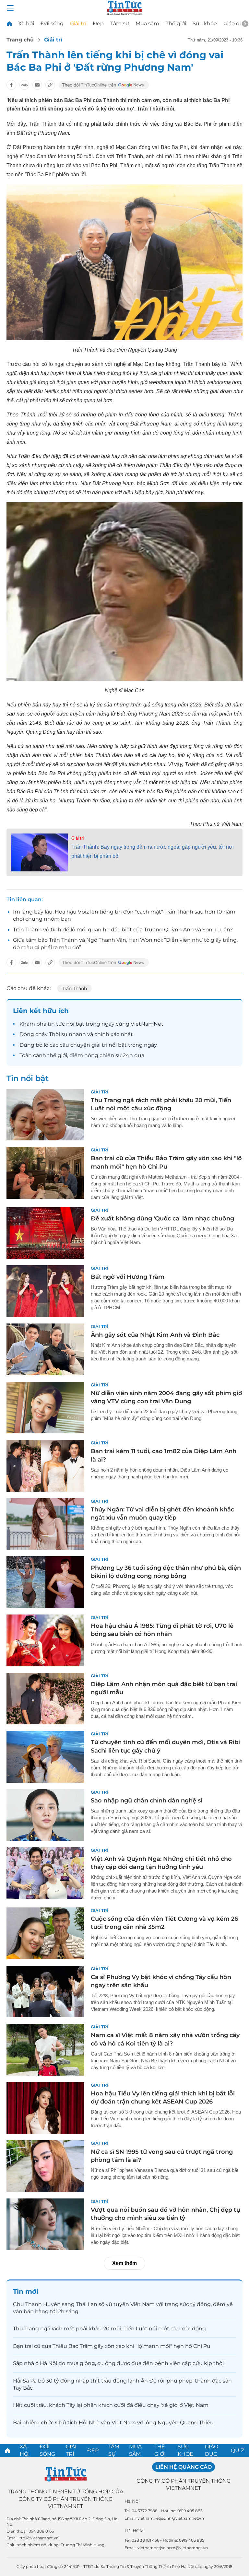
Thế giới (176, 23)
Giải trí (78, 23)
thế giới (57, 1055)
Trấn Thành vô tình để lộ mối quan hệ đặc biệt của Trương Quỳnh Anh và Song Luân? (123, 930)
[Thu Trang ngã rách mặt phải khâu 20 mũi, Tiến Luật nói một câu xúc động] (45, 1115)
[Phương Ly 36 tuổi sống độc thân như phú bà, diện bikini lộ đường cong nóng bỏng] (45, 1582)
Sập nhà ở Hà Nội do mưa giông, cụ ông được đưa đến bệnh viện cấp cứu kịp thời (118, 2363)
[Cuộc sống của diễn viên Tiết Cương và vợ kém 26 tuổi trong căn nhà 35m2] (45, 1933)
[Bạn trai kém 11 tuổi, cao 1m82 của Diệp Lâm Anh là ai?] (45, 1466)
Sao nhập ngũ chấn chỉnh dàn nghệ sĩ (147, 1801)
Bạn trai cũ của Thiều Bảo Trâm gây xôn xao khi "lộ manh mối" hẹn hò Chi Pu (112, 2346)
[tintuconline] (9, 23)
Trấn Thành (74, 988)
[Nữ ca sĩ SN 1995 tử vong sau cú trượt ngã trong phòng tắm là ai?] (45, 2166)
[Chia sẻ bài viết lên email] (37, 85)
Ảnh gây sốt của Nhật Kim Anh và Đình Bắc (155, 1335)
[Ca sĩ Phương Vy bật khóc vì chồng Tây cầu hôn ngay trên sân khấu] (45, 1992)
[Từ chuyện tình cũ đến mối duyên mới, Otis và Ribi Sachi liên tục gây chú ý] (45, 1757)
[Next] (245, 24)
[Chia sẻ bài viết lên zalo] (24, 85)
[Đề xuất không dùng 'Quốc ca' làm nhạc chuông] (45, 1233)
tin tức (56, 1024)
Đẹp (98, 23)
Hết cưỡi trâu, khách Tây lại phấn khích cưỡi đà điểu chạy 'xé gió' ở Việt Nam (111, 2405)
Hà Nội (132, 2501)
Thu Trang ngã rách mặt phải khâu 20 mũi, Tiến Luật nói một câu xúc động (109, 2329)
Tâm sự (120, 23)
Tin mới (26, 2291)
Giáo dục (235, 23)
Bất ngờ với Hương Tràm (128, 1277)
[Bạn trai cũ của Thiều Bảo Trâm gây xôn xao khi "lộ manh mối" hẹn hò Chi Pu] (45, 1173)
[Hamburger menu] (10, 8)
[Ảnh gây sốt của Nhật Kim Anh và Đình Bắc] (45, 1349)
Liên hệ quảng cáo (184, 2467)
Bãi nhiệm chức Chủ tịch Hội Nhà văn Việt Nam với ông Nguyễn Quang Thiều (113, 2423)
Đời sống (52, 23)
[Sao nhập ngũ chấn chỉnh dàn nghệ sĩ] (45, 1815)
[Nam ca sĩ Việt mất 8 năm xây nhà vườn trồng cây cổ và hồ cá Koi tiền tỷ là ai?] (45, 2050)
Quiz (237, 2450)
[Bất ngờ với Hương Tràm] (45, 1291)
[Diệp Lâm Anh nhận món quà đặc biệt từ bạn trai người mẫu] (45, 1699)
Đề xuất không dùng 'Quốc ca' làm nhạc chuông (162, 1218)
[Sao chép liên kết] (50, 85)
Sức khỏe (205, 23)
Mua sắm (147, 23)
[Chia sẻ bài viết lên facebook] (11, 85)
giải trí (99, 1045)
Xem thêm (124, 2263)
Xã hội (26, 23)
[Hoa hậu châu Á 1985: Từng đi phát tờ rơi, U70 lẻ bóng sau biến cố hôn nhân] (45, 1640)
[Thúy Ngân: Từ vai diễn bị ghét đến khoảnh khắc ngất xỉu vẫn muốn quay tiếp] (45, 1524)
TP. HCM (134, 2531)
